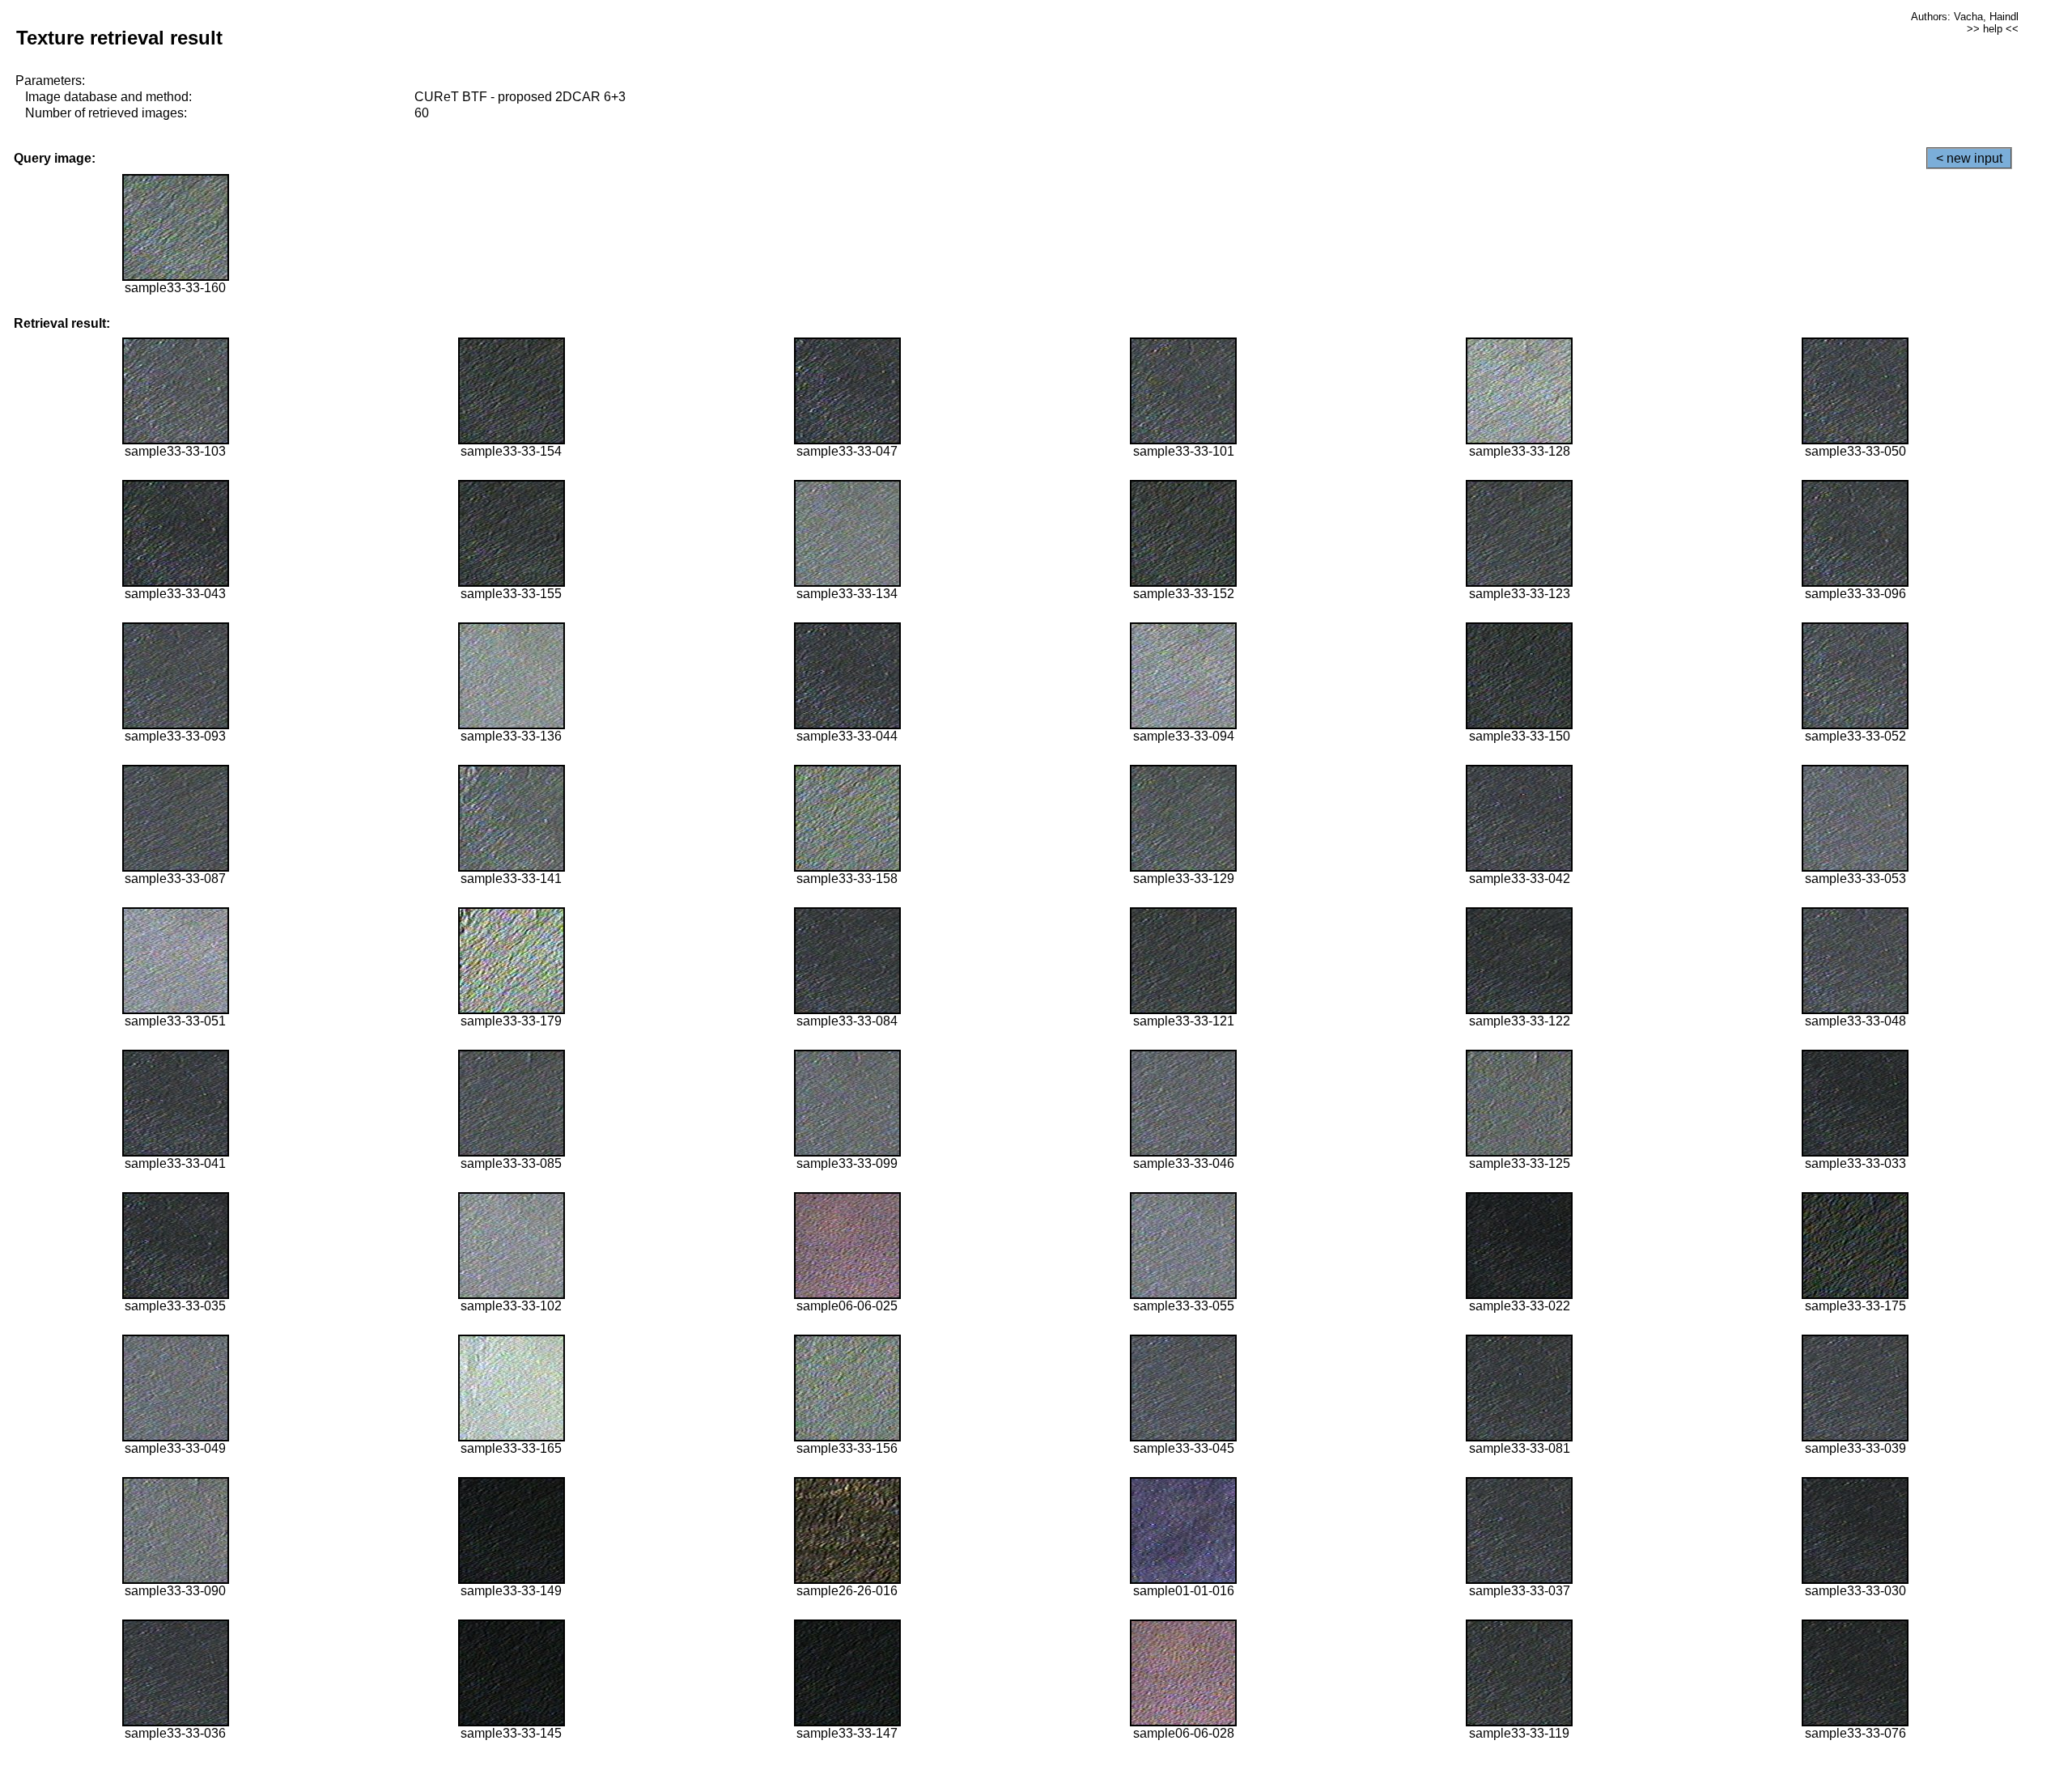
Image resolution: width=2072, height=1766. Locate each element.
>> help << (1993, 29)
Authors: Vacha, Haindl (1965, 17)
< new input (1969, 158)
